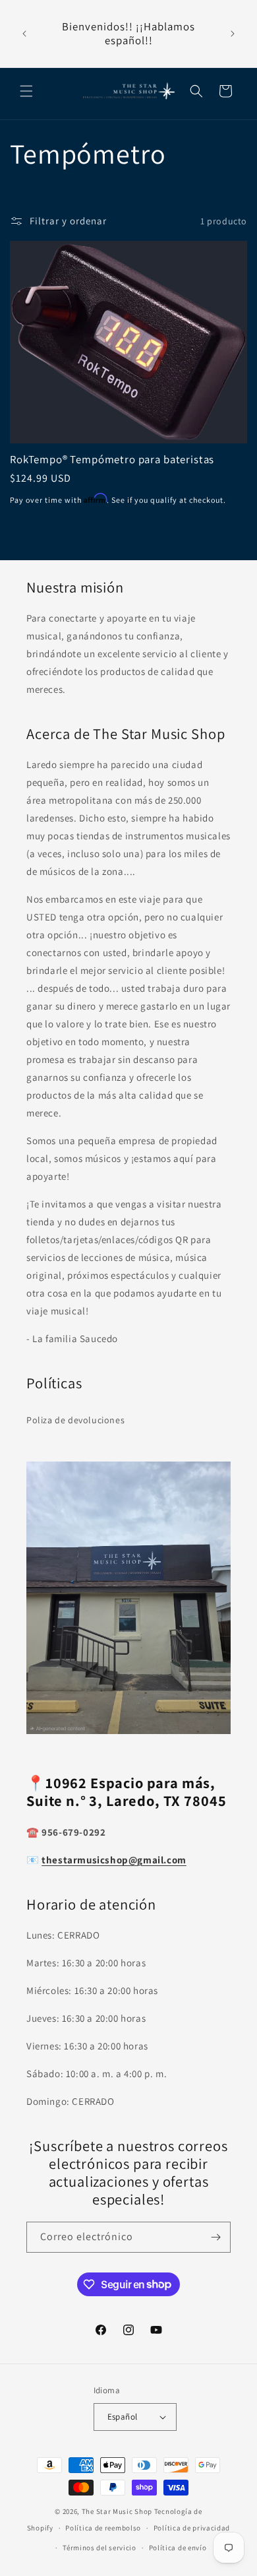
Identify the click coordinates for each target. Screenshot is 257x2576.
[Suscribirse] (215, 2237)
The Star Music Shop (117, 2511)
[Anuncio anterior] (24, 34)
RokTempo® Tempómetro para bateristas (112, 459)
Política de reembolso (103, 2528)
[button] (26, 91)
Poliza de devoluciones (75, 1420)
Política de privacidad (192, 2528)
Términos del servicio (100, 2548)
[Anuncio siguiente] (233, 34)
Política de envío (178, 2548)
